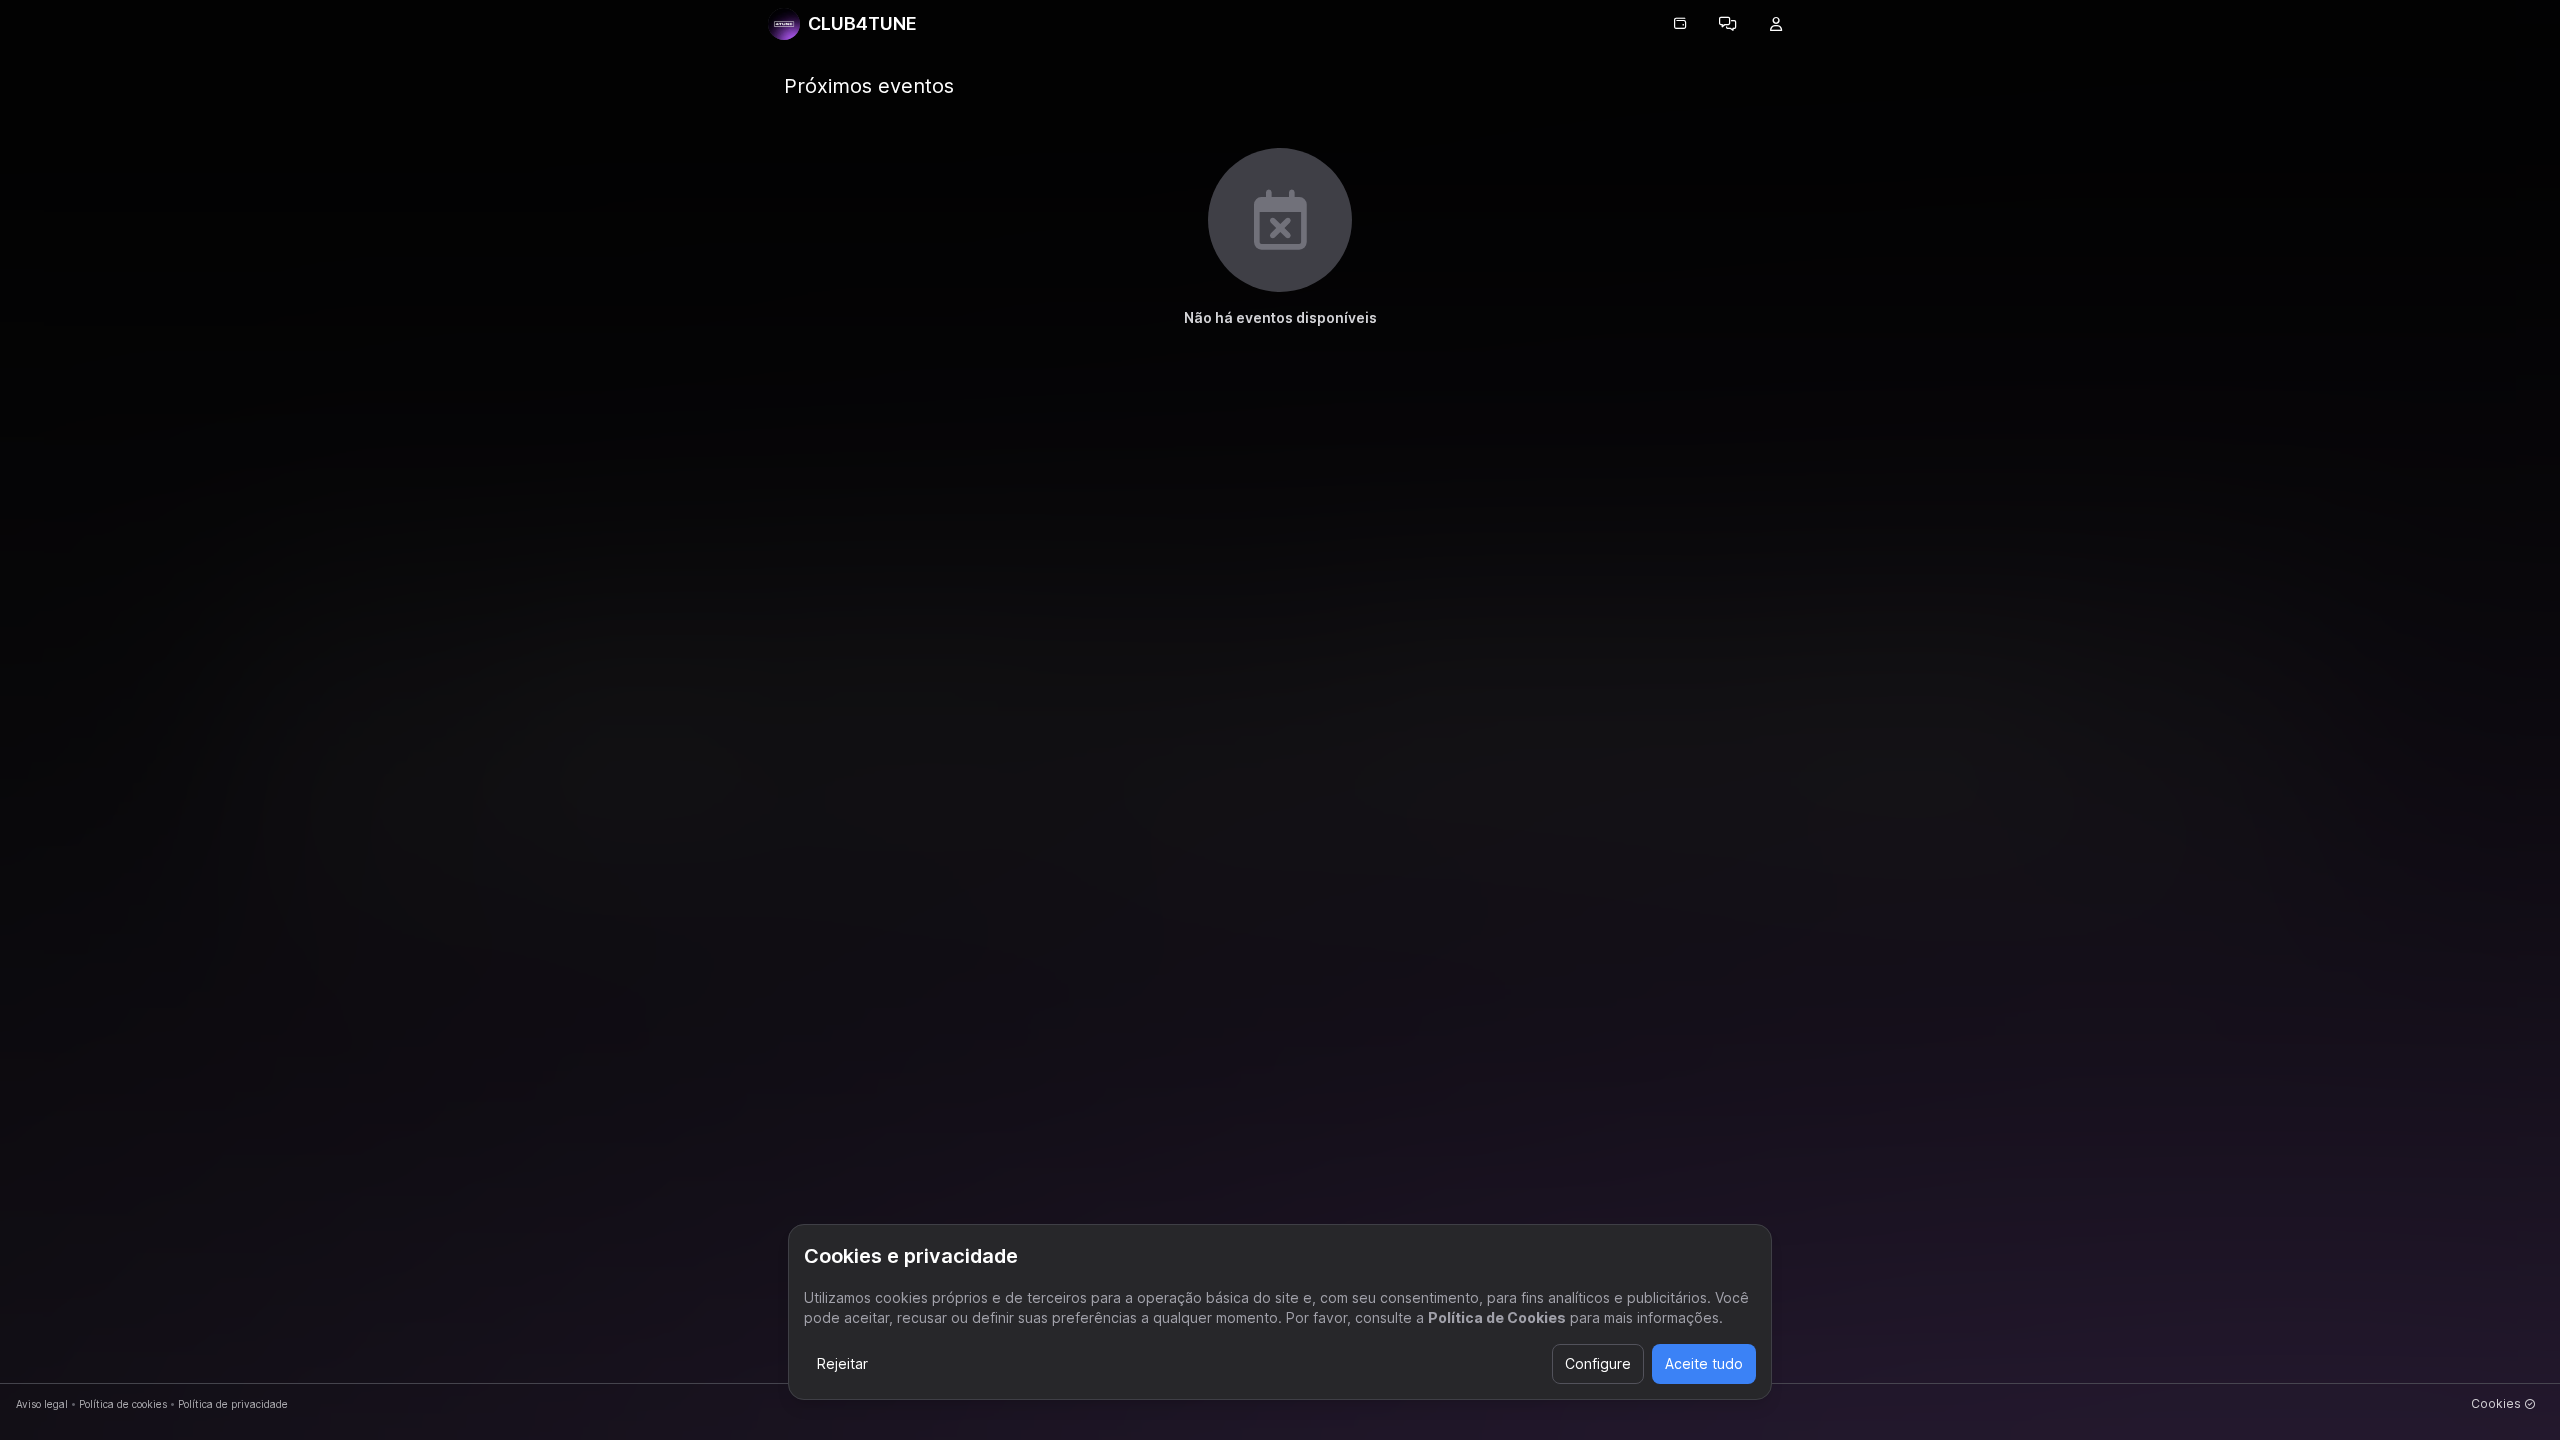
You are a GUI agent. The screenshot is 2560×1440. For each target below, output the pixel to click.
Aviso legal (42, 1404)
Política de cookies (123, 1404)
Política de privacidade (233, 1404)
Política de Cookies (1497, 1317)
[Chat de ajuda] (1728, 24)
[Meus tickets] (1680, 24)
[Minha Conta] (1776, 24)
